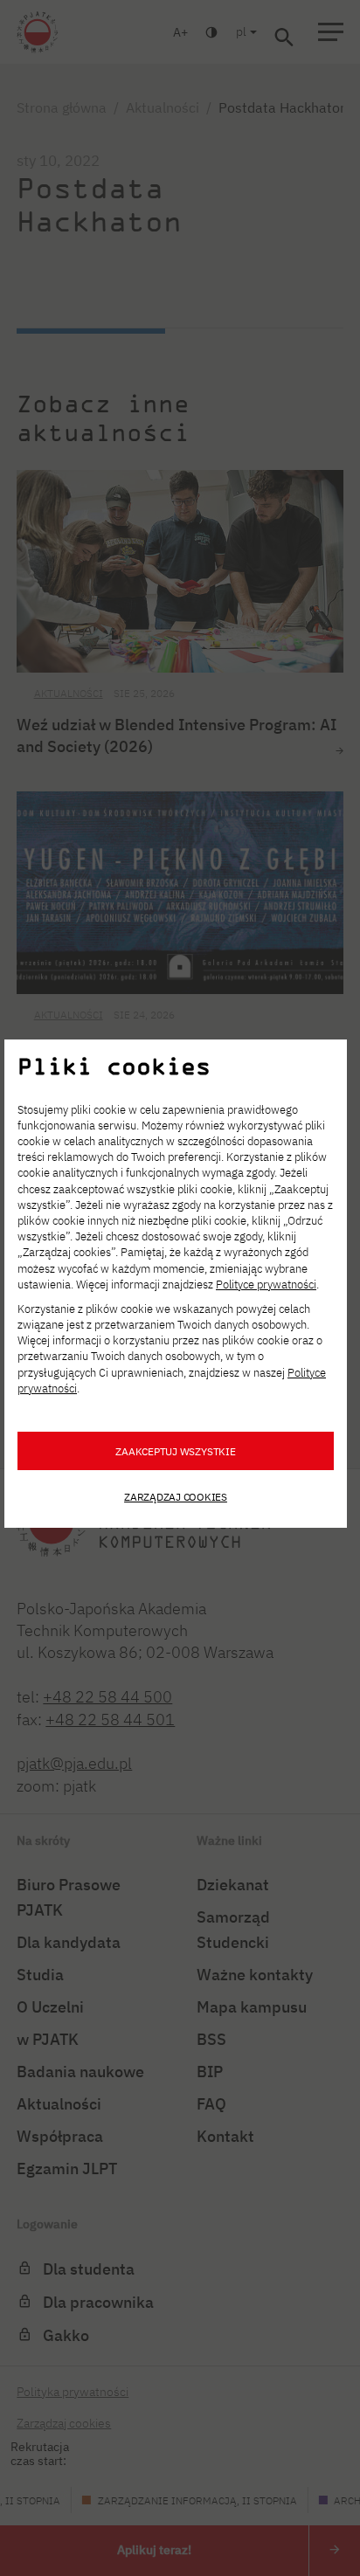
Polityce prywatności (266, 1285)
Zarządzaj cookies (176, 1496)
